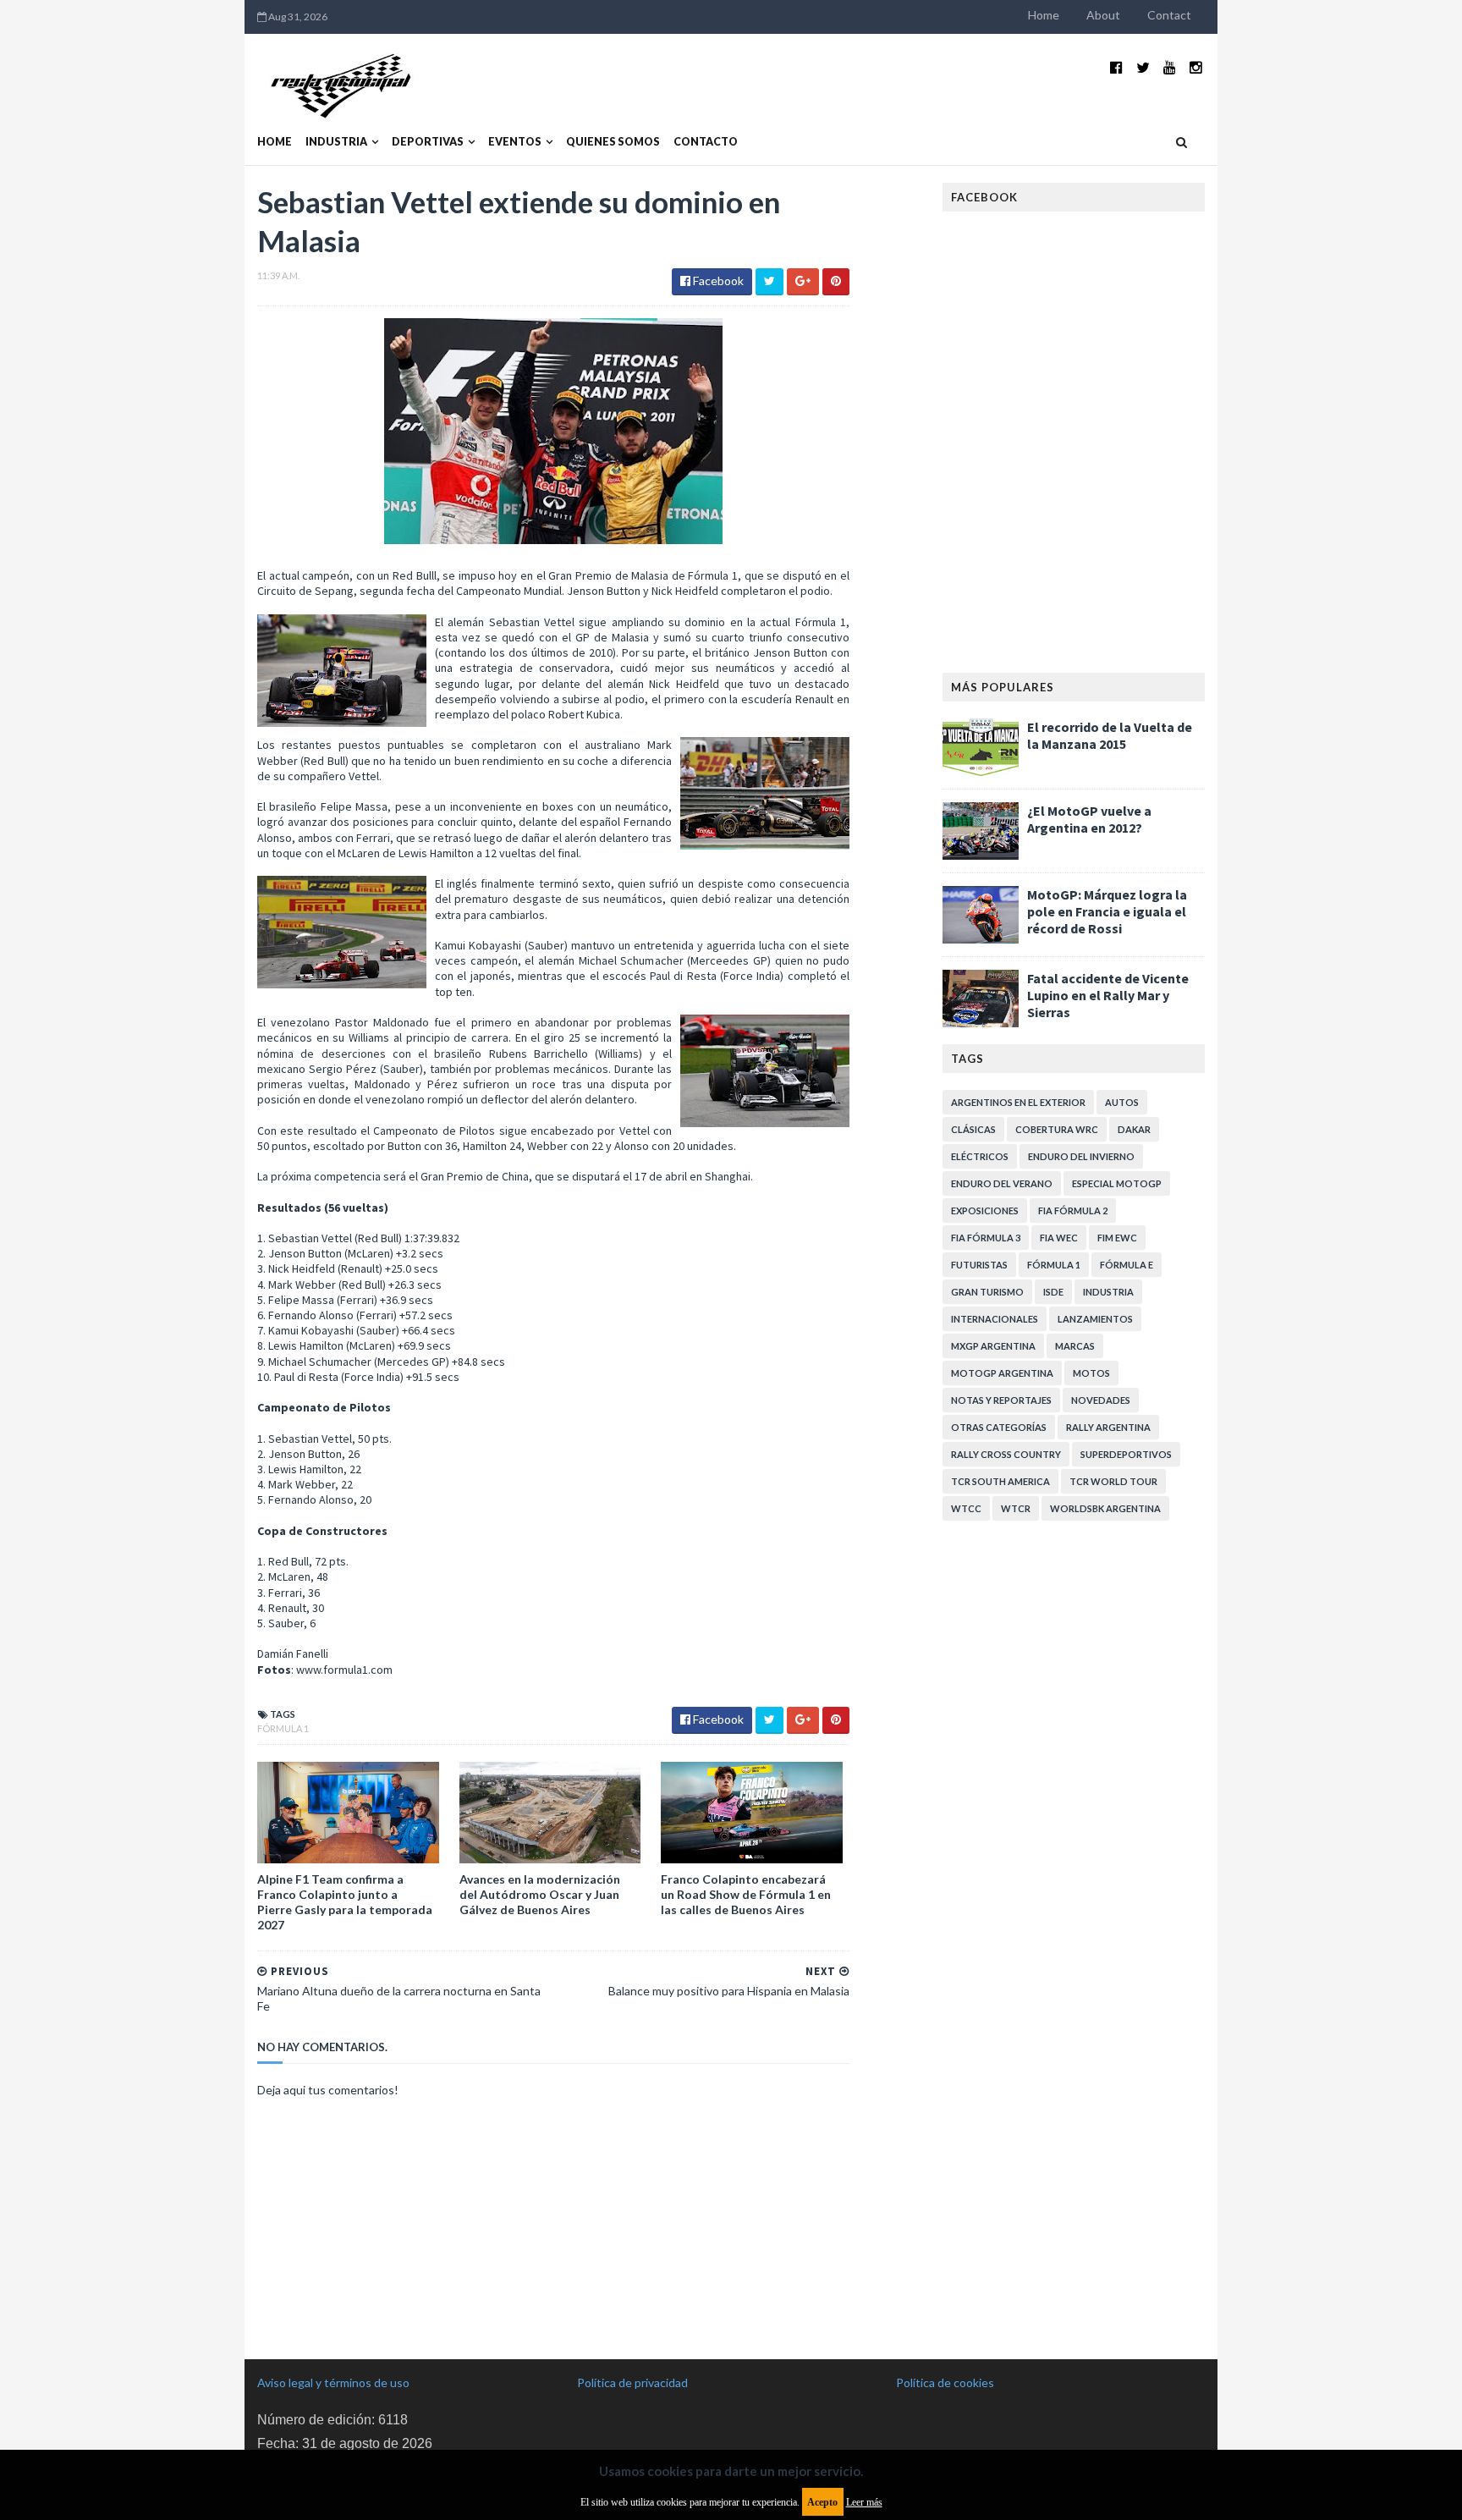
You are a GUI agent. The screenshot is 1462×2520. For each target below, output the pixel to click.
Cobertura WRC (1057, 1129)
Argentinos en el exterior (1018, 1102)
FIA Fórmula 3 (986, 1238)
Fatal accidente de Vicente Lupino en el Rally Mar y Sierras (1108, 995)
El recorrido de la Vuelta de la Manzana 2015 (1110, 735)
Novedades (1101, 1400)
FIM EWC (1117, 1238)
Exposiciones (985, 1210)
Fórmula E (1127, 1265)
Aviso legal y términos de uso (333, 2382)
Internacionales (995, 1319)
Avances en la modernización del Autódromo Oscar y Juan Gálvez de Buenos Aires (540, 1894)
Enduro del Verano (1002, 1183)
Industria (336, 142)
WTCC (966, 1508)
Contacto (706, 142)
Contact (1169, 15)
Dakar (1134, 1129)
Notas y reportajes (1001, 1400)
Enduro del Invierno (1081, 1156)
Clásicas (973, 1129)
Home (1044, 15)
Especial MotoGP (1117, 1183)
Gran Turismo (987, 1292)
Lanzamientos (1095, 1319)
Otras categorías (999, 1427)
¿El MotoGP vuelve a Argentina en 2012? (1089, 819)
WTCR (1016, 1508)
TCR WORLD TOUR (1113, 1481)
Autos (1122, 1102)
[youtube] (1170, 67)
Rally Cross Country (1006, 1454)
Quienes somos (613, 142)
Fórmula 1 (283, 1728)
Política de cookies (945, 2382)
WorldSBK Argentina (1105, 1508)
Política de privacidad (632, 2382)
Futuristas (979, 1265)
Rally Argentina (1108, 1427)
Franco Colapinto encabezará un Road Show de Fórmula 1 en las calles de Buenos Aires (746, 1894)
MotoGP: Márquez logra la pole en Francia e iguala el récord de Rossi (1107, 911)
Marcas (1075, 1346)
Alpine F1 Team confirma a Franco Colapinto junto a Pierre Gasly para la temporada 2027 (345, 1902)
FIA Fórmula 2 (1073, 1210)
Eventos (515, 142)
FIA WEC (1059, 1238)
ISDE (1053, 1292)
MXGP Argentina (993, 1346)
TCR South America (1000, 1481)
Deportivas (428, 142)
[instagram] (1196, 67)
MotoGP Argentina (1002, 1373)
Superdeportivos (1126, 1454)
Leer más (864, 2502)
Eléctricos (980, 1156)
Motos (1091, 1373)
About (1103, 15)
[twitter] (1143, 67)
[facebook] (1116, 67)
